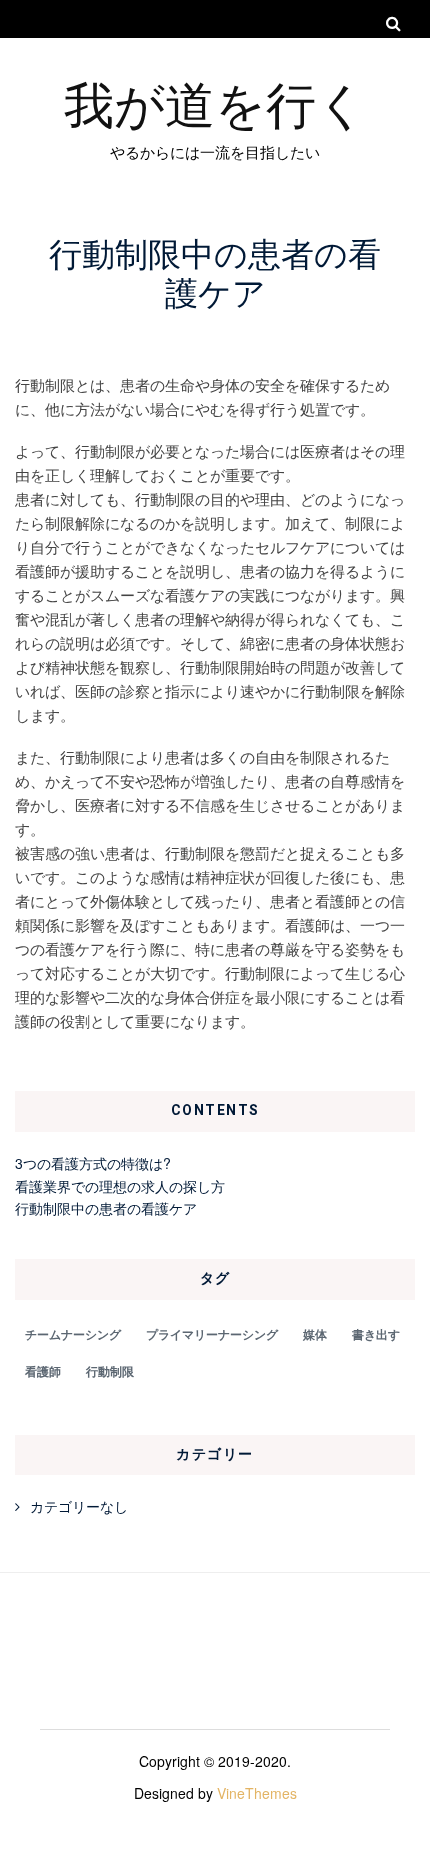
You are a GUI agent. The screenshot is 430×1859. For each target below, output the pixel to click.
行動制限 (110, 1371)
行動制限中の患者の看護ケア (106, 1208)
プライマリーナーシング (212, 1334)
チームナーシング (73, 1334)
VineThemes (257, 1793)
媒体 (315, 1334)
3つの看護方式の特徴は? (93, 1163)
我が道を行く (215, 102)
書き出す (376, 1334)
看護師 (43, 1371)
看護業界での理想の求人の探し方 (120, 1186)
